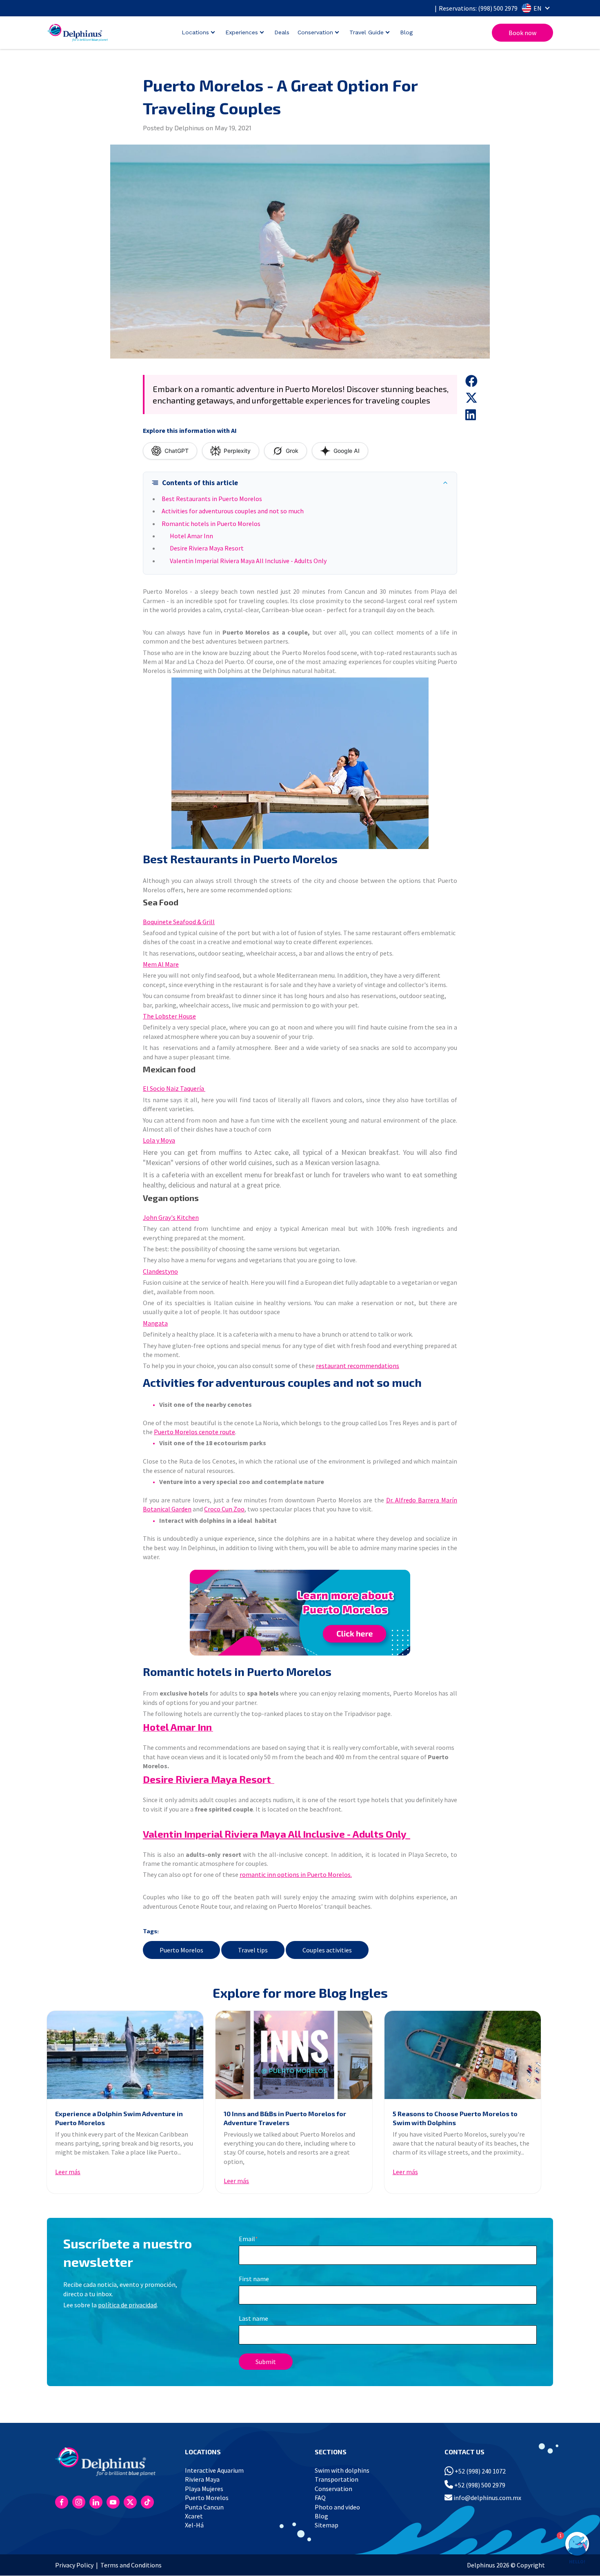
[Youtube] (113, 2502)
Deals (282, 32)
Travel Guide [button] (367, 32)
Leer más (68, 2172)
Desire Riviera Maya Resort (207, 548)
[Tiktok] (147, 2502)
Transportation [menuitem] (337, 2479)
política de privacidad (127, 2305)
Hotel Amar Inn (191, 536)
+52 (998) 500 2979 (479, 2485)
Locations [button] (195, 32)
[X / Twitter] (130, 2502)
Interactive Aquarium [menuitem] (214, 2470)
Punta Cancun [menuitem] (204, 2507)
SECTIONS (331, 2452)
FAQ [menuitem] (320, 2498)
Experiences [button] (242, 32)
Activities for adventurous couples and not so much (233, 511)
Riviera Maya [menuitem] (202, 2479)
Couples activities (327, 1950)
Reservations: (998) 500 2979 (478, 8)
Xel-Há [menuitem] (194, 2525)
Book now (522, 33)
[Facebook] (62, 2502)
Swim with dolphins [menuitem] (342, 2470)
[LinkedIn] (96, 2502)
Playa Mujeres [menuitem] (204, 2489)
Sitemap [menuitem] (327, 2525)
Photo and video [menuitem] (337, 2507)
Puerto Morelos (181, 1950)
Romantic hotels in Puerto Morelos (211, 524)
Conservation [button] (315, 32)
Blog (406, 32)
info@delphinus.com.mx (487, 2498)
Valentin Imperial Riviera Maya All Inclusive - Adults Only (248, 561)
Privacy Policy (74, 2565)
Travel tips (253, 1950)
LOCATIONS (203, 2452)
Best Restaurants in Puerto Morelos (212, 499)
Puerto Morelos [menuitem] (207, 2498)
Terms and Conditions (131, 2565)
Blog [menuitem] (321, 2516)
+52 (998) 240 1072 (480, 2471)
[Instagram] (79, 2502)
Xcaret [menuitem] (194, 2516)
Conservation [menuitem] (333, 2489)
